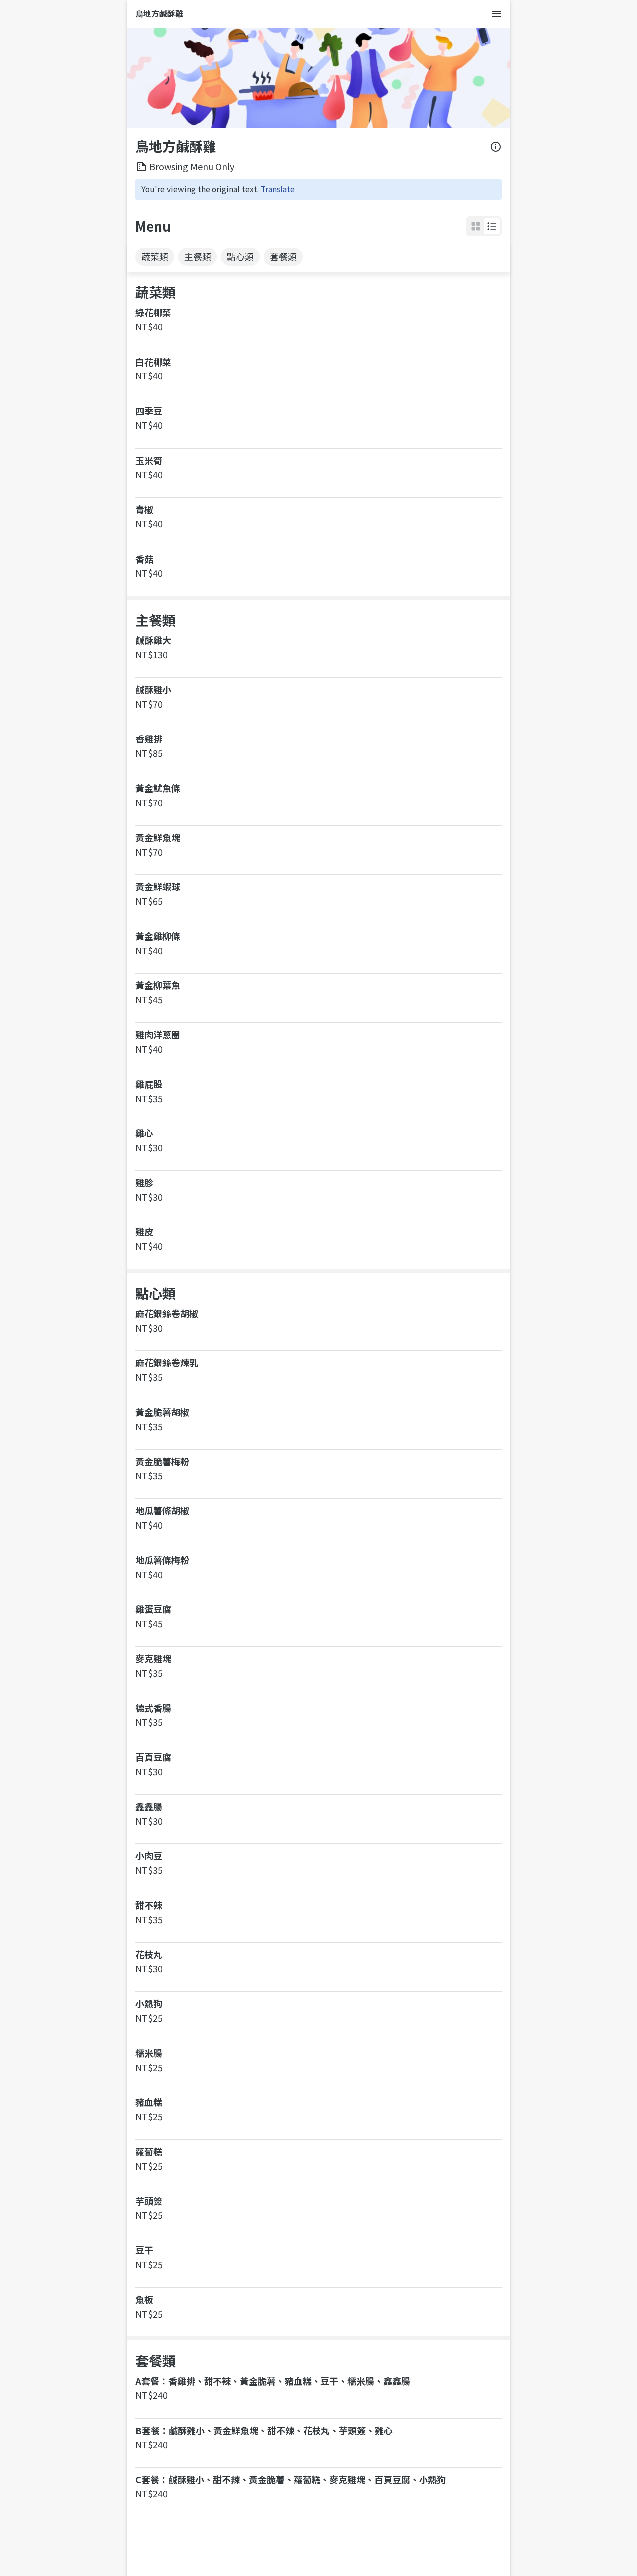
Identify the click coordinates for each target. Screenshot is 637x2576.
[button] (492, 226)
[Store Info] (496, 147)
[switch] (492, 226)
